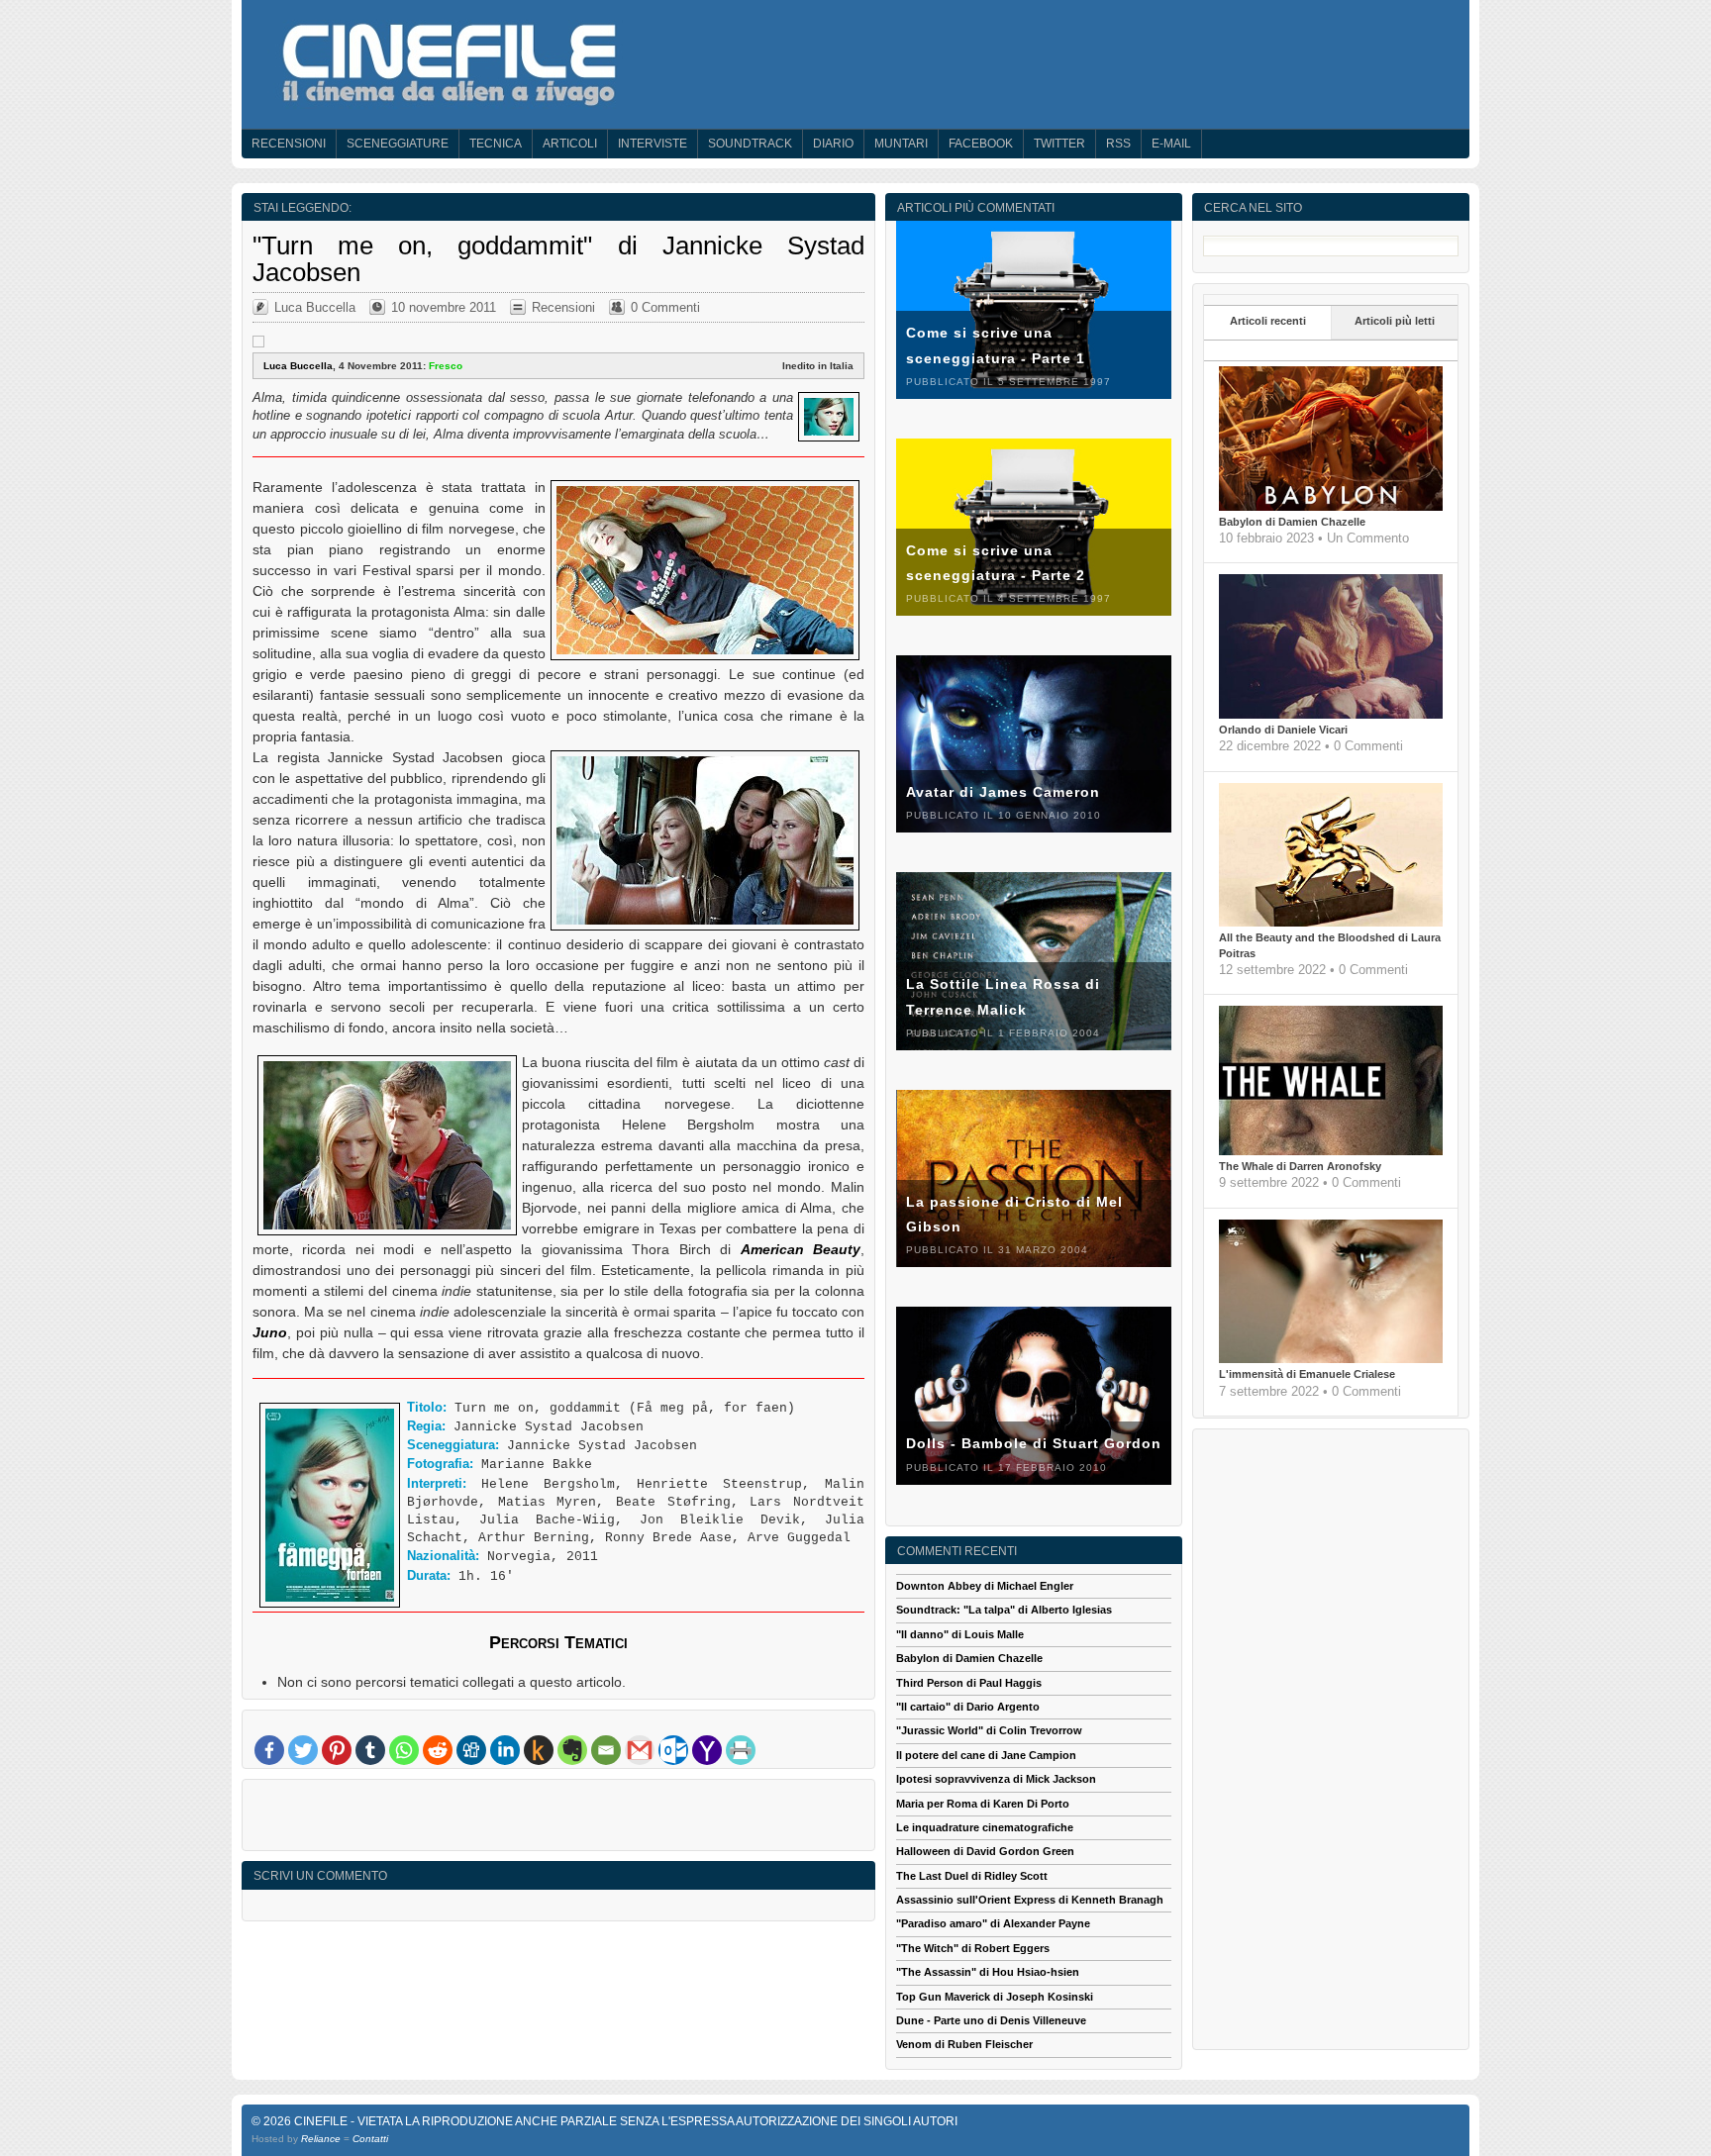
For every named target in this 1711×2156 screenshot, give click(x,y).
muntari (901, 144)
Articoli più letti (1395, 321)
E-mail (1171, 144)
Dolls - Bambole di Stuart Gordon (1034, 1443)
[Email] (606, 1750)
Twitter (1059, 144)
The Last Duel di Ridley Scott (972, 1876)
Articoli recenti (1268, 321)
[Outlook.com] (673, 1750)
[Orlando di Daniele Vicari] (1331, 715)
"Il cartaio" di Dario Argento (968, 1707)
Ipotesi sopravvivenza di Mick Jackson (996, 1779)
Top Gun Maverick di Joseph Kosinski (995, 1997)
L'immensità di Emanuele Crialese (1307, 1374)
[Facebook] (269, 1750)
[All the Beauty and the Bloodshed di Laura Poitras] (1331, 923)
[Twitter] (303, 1750)
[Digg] (471, 1750)
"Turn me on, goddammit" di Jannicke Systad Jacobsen (558, 258)
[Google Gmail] (640, 1750)
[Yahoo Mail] (707, 1750)
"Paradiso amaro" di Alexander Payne (993, 1923)
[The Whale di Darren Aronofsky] (1331, 1151)
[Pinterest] (337, 1750)
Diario (833, 144)
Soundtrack (750, 144)
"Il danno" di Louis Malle (960, 1634)
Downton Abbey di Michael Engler (985, 1586)
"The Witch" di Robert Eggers (973, 1948)
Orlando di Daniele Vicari (1283, 730)
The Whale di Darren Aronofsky (1300, 1166)
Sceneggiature (398, 144)
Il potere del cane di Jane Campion (986, 1755)
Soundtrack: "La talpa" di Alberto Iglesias (1004, 1610)
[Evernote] (572, 1750)
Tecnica (496, 144)
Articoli (570, 144)
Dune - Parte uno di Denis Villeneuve (991, 2020)
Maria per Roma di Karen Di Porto (983, 1804)
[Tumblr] (370, 1750)
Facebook (981, 144)
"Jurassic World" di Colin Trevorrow (989, 1730)
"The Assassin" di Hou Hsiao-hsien (988, 1972)
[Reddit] (438, 1750)
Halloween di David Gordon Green (985, 1851)
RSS (1118, 144)
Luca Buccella (315, 307)
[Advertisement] (558, 1819)
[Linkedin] (505, 1750)
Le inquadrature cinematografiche (985, 1827)
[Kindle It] (539, 1750)
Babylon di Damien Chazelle (1292, 522)
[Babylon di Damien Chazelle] (1331, 507)
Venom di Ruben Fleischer (964, 2044)
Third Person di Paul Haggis (969, 1683)
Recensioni (289, 144)
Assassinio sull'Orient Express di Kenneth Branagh (1030, 1900)
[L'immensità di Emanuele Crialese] (1331, 1359)
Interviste (653, 144)
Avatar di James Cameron (1003, 792)
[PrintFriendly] (741, 1750)
